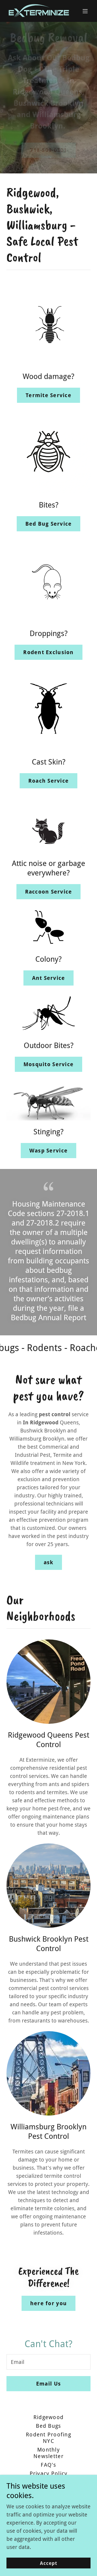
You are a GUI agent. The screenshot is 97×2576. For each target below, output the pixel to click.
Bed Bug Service (49, 524)
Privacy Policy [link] (49, 2473)
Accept (49, 2563)
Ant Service (49, 978)
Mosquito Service (48, 1064)
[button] (85, 11)
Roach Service (48, 781)
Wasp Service (48, 1151)
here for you (48, 2303)
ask (49, 1562)
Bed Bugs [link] (48, 2426)
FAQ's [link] (48, 2465)
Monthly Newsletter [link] (48, 2453)
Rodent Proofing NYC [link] (48, 2438)
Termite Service (48, 395)
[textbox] (48, 2362)
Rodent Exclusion (48, 652)
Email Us (48, 2384)
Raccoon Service (49, 892)
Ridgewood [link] (48, 2417)
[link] (36, 11)
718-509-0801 (48, 153)
